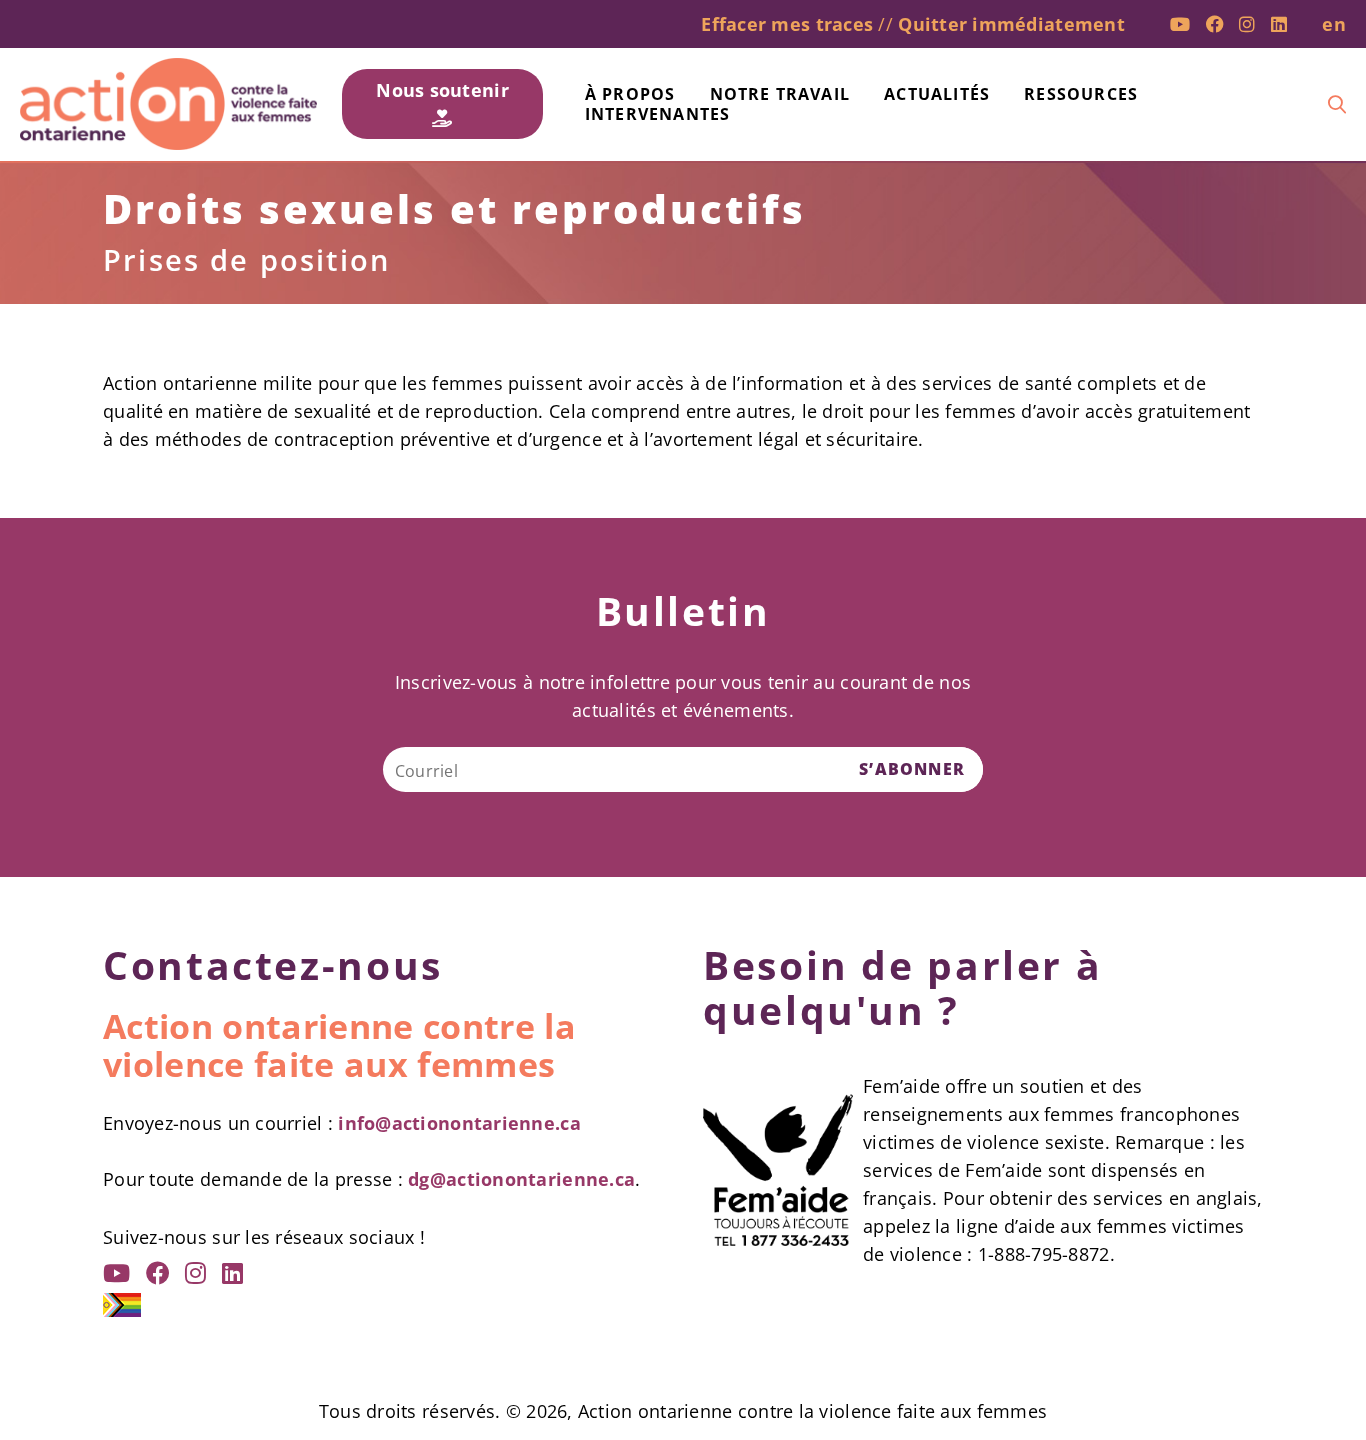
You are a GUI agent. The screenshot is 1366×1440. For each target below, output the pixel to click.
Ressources (1081, 94)
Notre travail (780, 94)
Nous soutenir (442, 90)
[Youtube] (1180, 24)
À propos (630, 94)
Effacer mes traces (787, 24)
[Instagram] (1247, 24)
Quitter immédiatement (1011, 24)
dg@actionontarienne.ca (521, 1179)
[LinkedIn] (1279, 24)
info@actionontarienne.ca (459, 1123)
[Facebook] (1215, 24)
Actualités (937, 94)
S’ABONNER (912, 769)
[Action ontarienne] (168, 104)
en (1334, 24)
